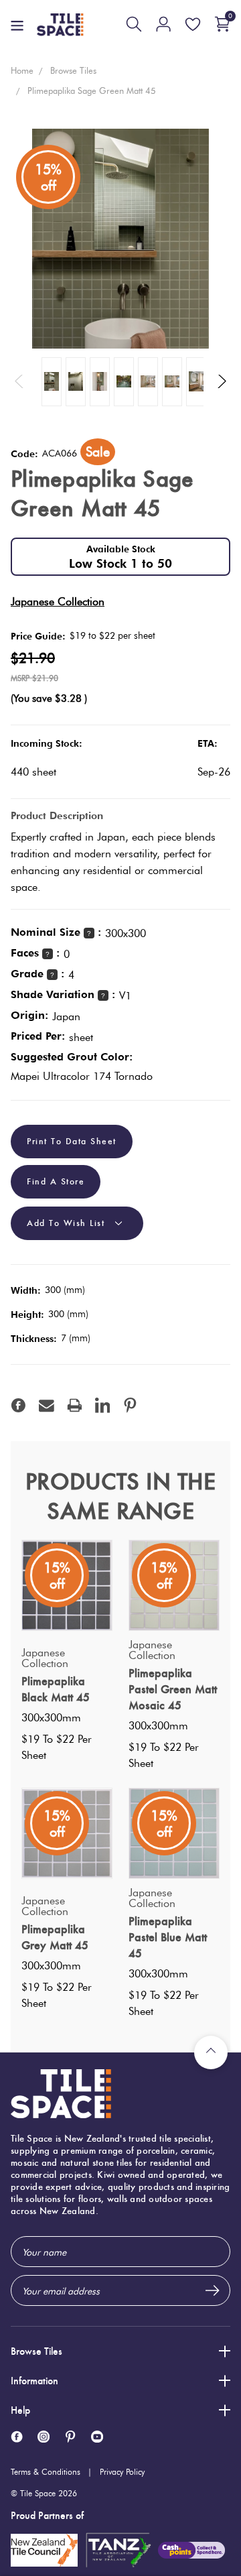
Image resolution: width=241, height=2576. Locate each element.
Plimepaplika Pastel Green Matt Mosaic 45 (173, 1689)
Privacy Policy (122, 2472)
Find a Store (56, 1181)
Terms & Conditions (46, 2472)
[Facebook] (18, 1405)
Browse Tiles (36, 2351)
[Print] (75, 1405)
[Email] (47, 1405)
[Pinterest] (130, 1405)
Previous (19, 382)
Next (222, 382)
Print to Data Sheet (72, 1142)
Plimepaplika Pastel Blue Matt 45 (168, 1937)
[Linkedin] (103, 1405)
